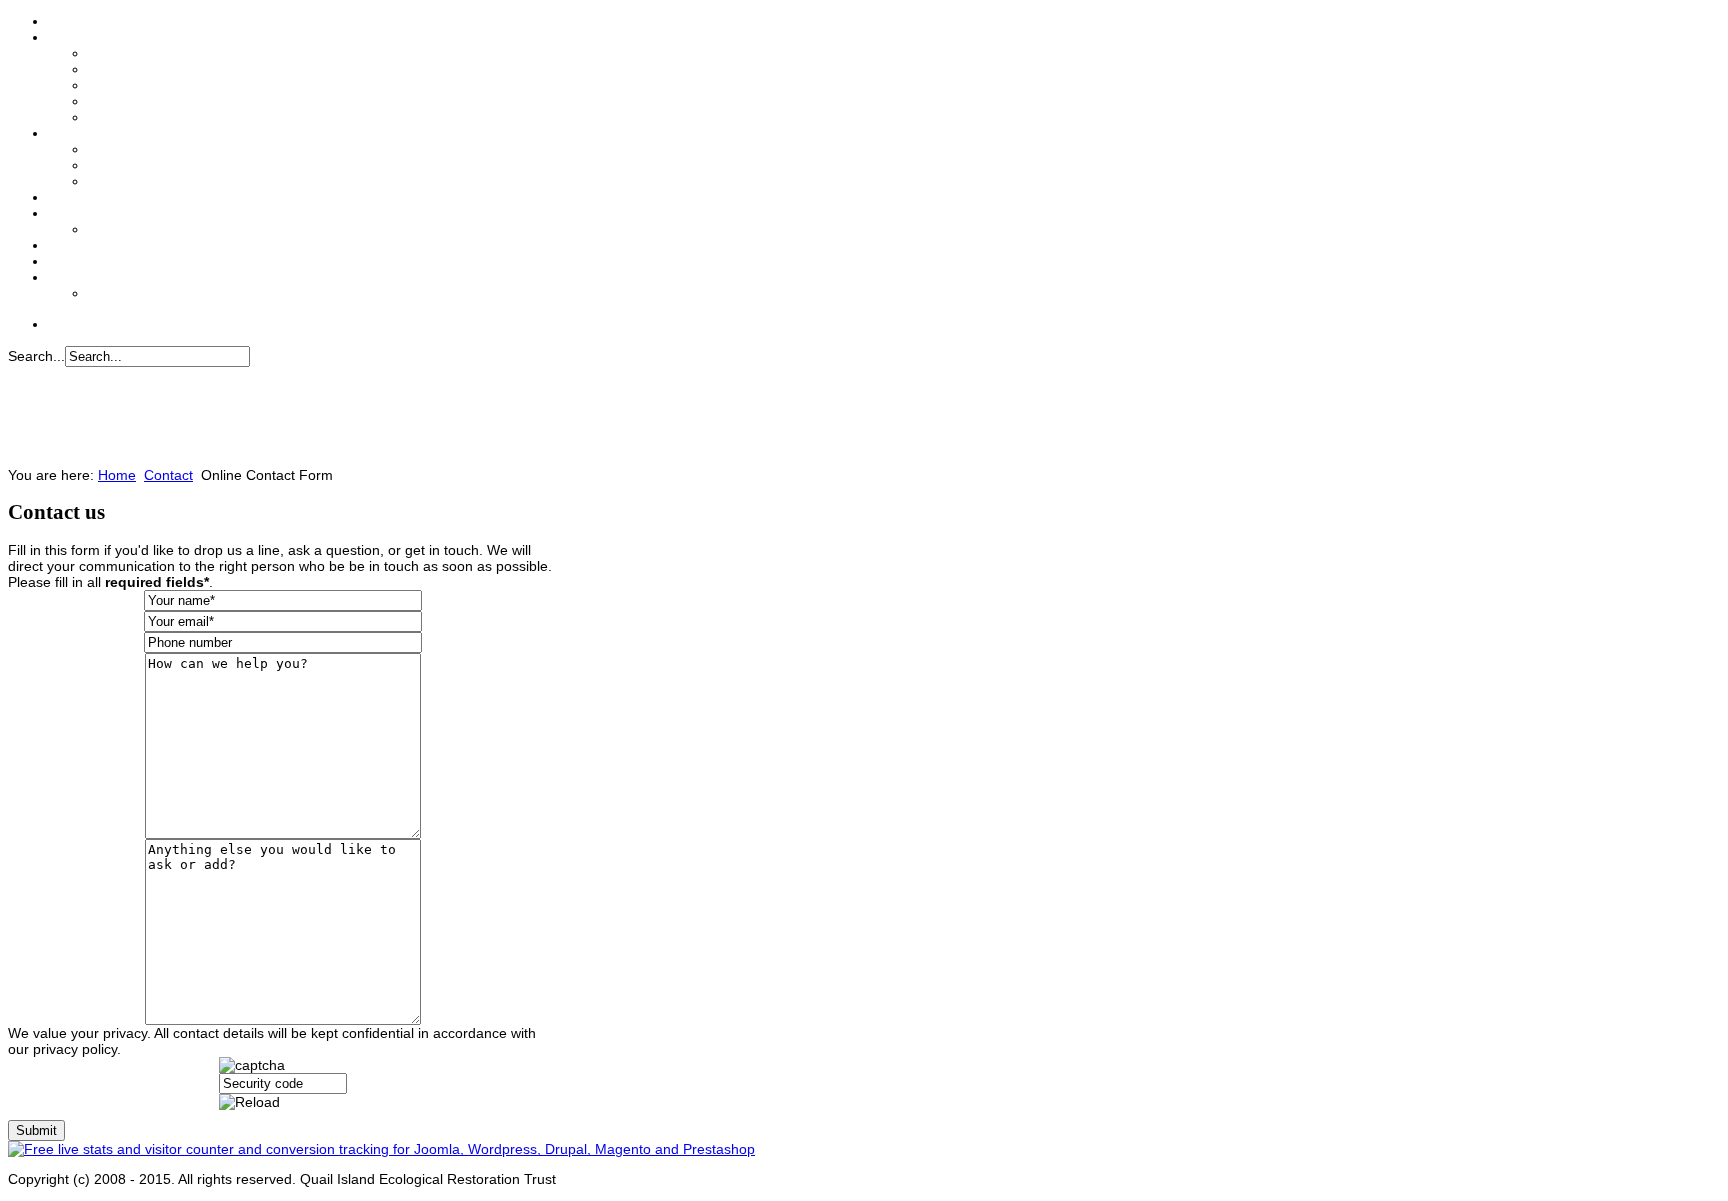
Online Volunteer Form (153, 149)
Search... (36, 356)
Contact (69, 277)
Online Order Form (143, 229)
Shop (62, 213)
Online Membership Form (161, 181)
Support (70, 133)
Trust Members (131, 69)
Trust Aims (119, 53)
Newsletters (80, 245)
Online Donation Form (152, 165)
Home (65, 21)
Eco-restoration (131, 101)
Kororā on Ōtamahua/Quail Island (184, 117)
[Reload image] (249, 1102)
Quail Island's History (149, 85)
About (65, 37)
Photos (67, 261)
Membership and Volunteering (133, 197)
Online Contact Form (148, 293)
